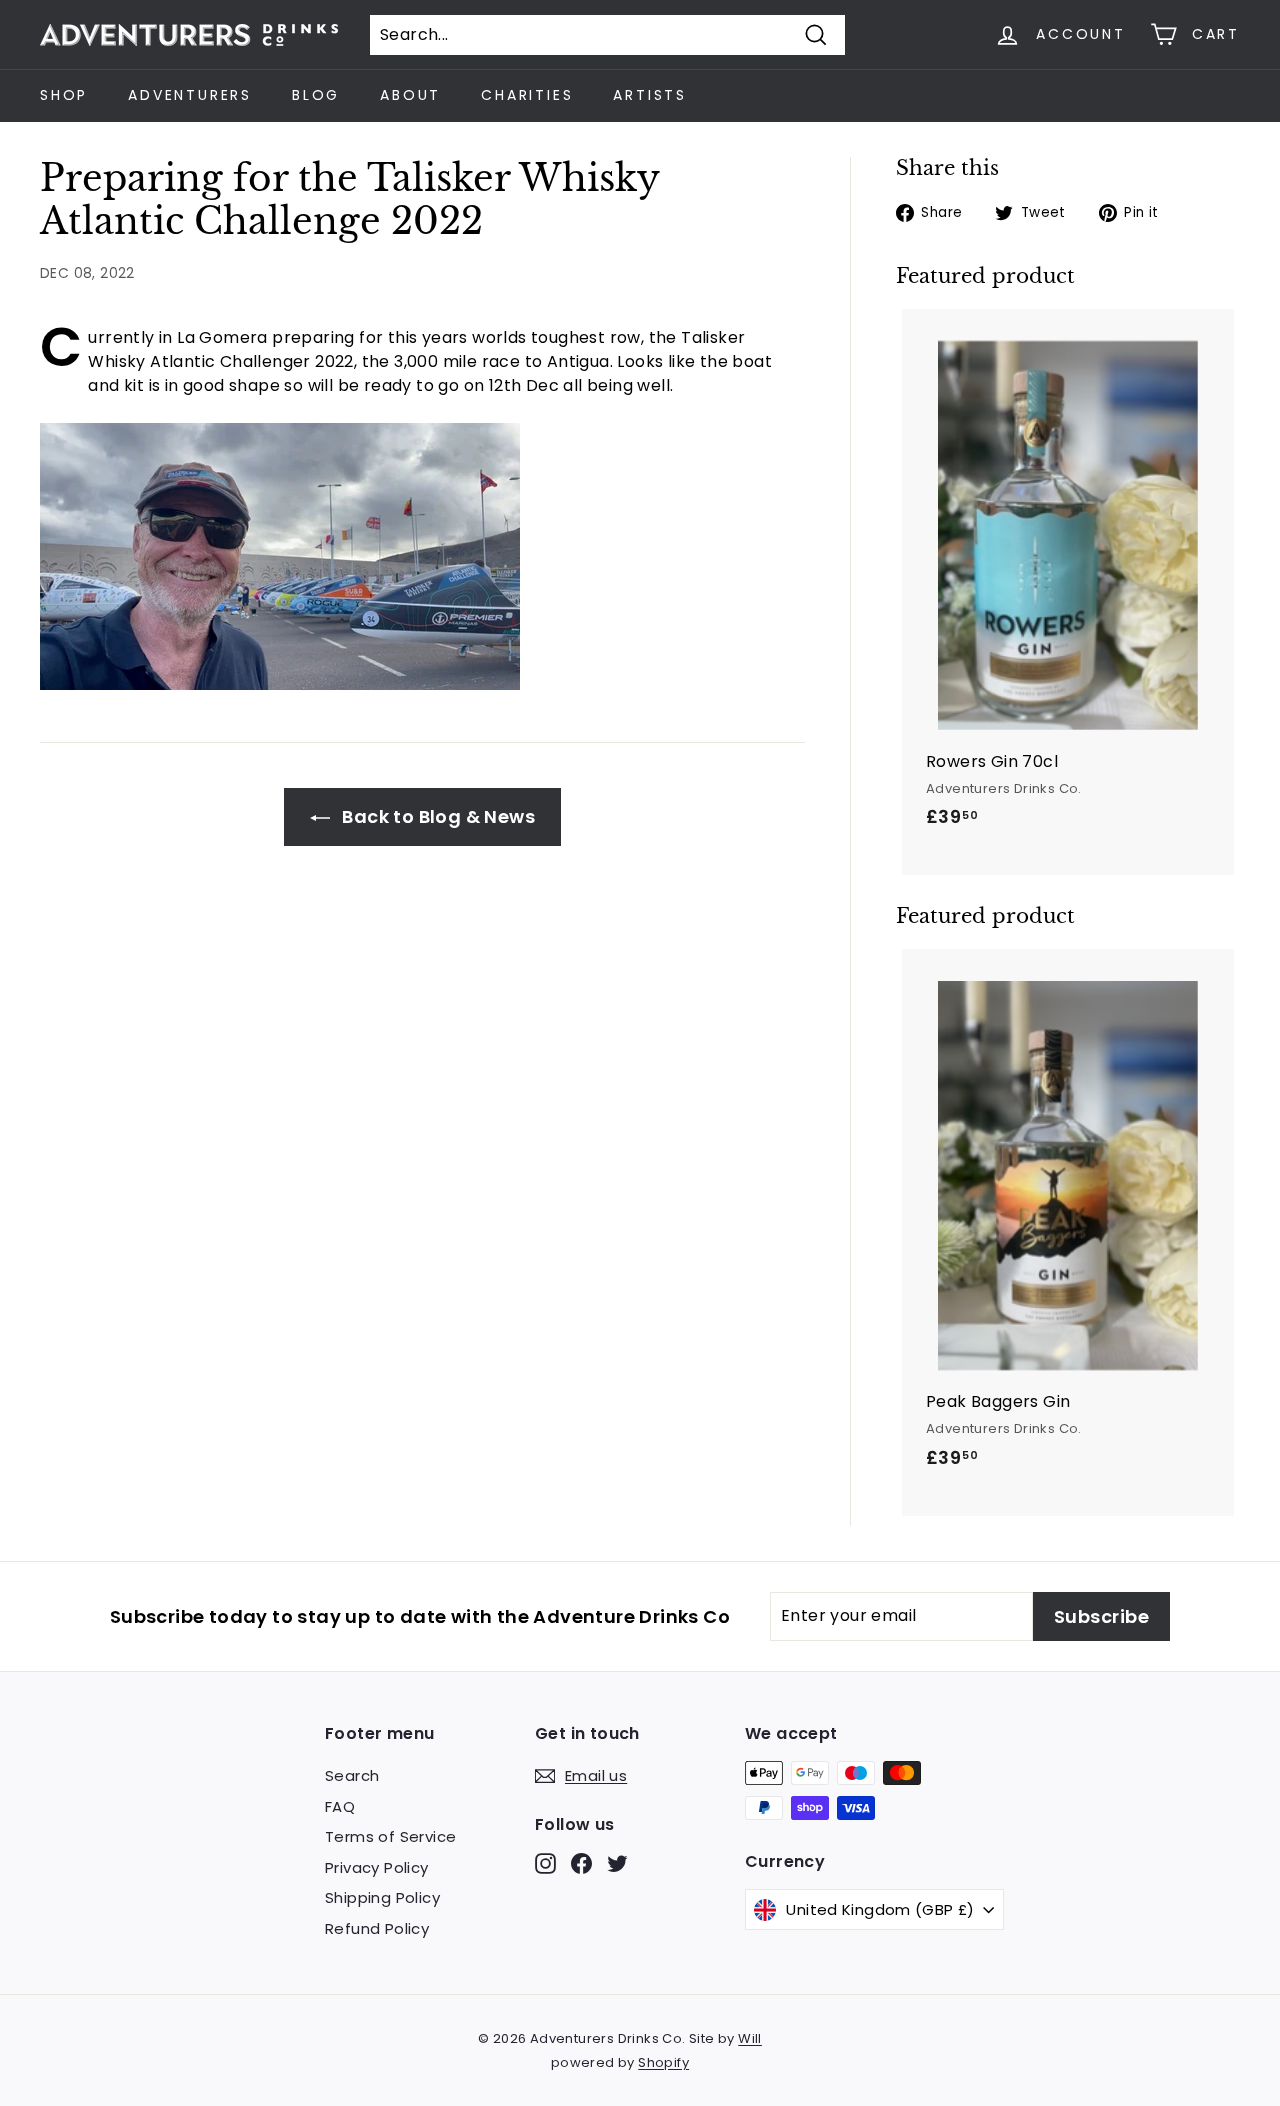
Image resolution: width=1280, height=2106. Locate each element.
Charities (527, 95)
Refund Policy (377, 1928)
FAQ (340, 1806)
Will (750, 2038)
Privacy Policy (377, 1867)
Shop (64, 95)
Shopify (663, 2062)
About (410, 95)
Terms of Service (390, 1836)
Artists (650, 95)
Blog (316, 95)
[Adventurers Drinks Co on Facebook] (581, 1863)
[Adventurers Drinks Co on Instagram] (545, 1863)
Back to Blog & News (436, 816)
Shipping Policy (382, 1897)
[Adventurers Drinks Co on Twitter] (617, 1863)
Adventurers (190, 95)
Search (352, 1775)
